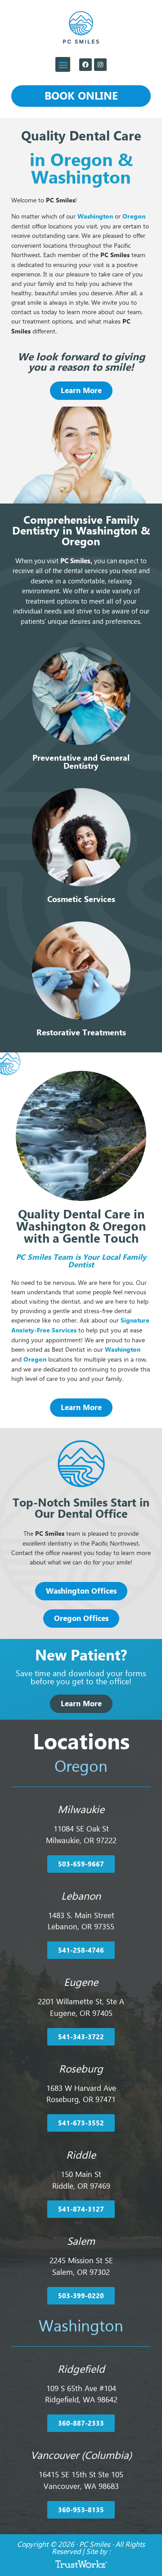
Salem (81, 2241)
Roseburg (81, 2069)
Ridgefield (81, 2369)
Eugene (81, 1982)
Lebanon (81, 1896)
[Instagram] (100, 65)
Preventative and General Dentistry (81, 762)
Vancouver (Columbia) (81, 2455)
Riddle (81, 2155)
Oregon (35, 1359)
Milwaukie (81, 1809)
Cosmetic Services (81, 899)
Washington (95, 216)
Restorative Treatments (81, 1032)
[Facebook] (85, 65)
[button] (63, 64)
